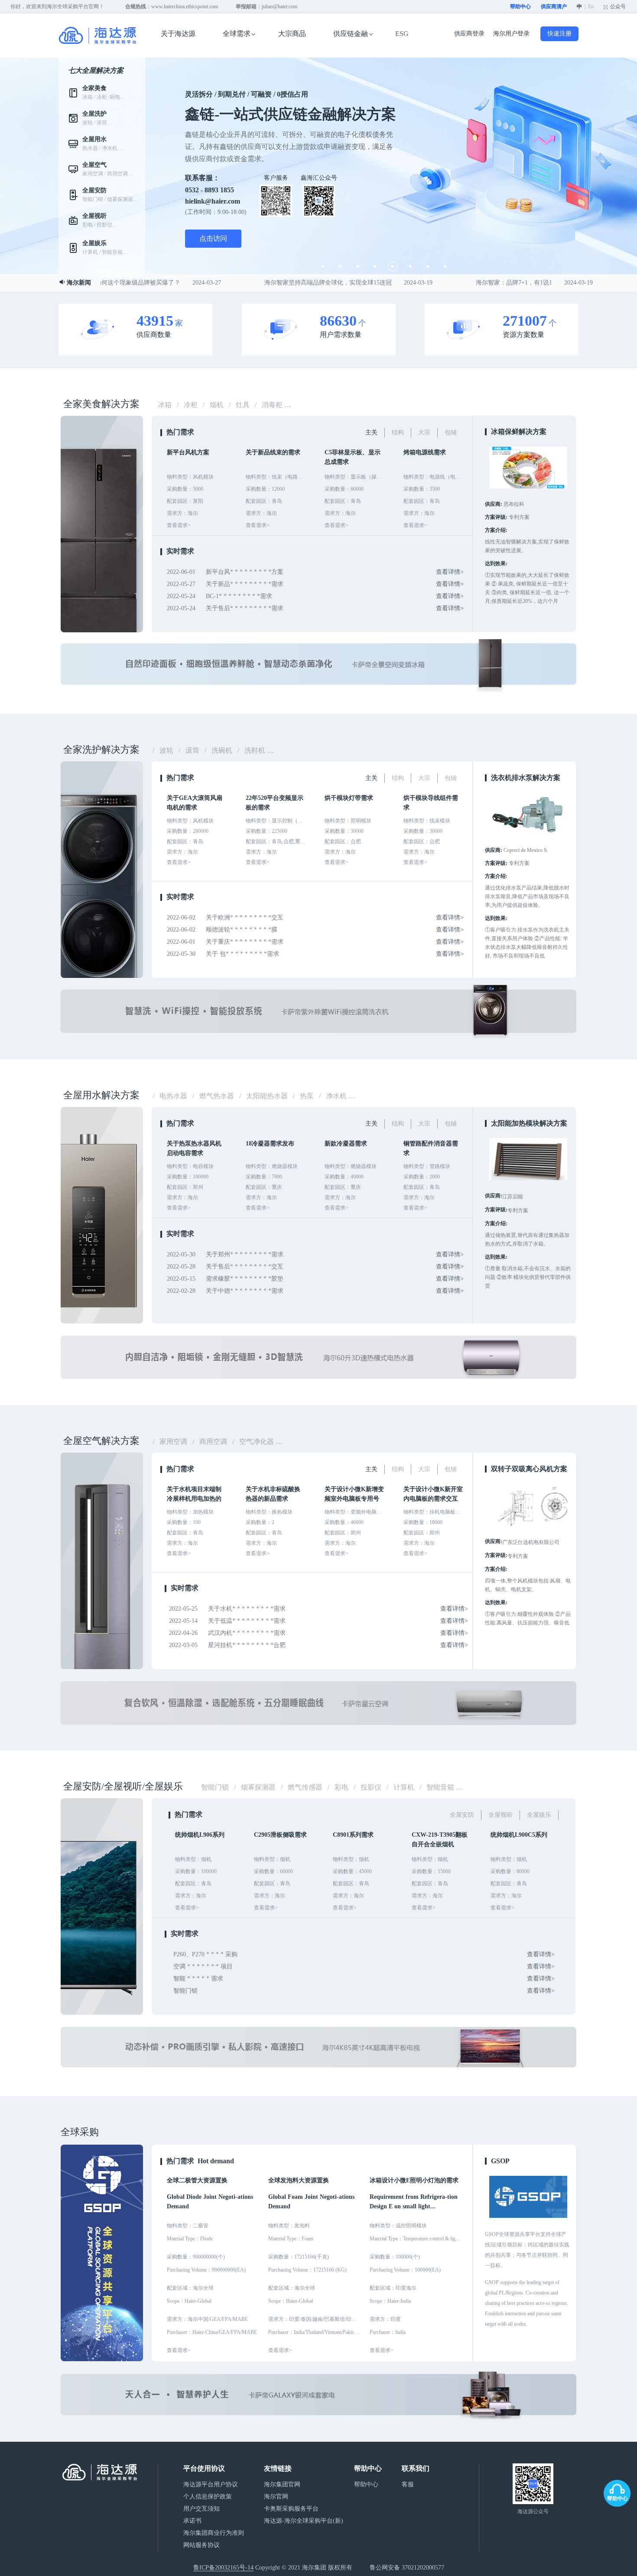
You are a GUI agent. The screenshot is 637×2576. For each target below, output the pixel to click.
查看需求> (179, 2350)
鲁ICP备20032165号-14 (223, 2568)
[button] (323, 266)
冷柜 (102, 97)
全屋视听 (94, 216)
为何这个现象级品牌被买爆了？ (120, 283)
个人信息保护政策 (208, 2497)
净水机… (112, 148)
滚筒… (104, 123)
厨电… (117, 97)
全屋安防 (94, 190)
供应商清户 (554, 6)
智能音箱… (115, 252)
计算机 (90, 252)
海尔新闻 (79, 283)
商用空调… (120, 174)
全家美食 (94, 88)
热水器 (90, 148)
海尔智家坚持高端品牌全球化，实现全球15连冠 (311, 283)
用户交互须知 (201, 2509)
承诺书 (192, 2521)
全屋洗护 (94, 114)
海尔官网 (276, 2497)
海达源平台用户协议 (211, 2484)
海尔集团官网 (282, 2484)
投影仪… (107, 225)
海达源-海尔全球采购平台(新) (304, 2521)
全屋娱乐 (94, 243)
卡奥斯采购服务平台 (291, 2509)
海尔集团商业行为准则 (214, 2533)
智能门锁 (93, 199)
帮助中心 (520, 6)
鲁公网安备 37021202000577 (407, 2568)
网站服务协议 (201, 2545)
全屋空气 (94, 165)
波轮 (88, 123)
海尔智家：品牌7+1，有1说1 (497, 283)
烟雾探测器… (123, 199)
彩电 (88, 225)
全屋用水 (94, 139)
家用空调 (93, 174)
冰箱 (88, 97)
